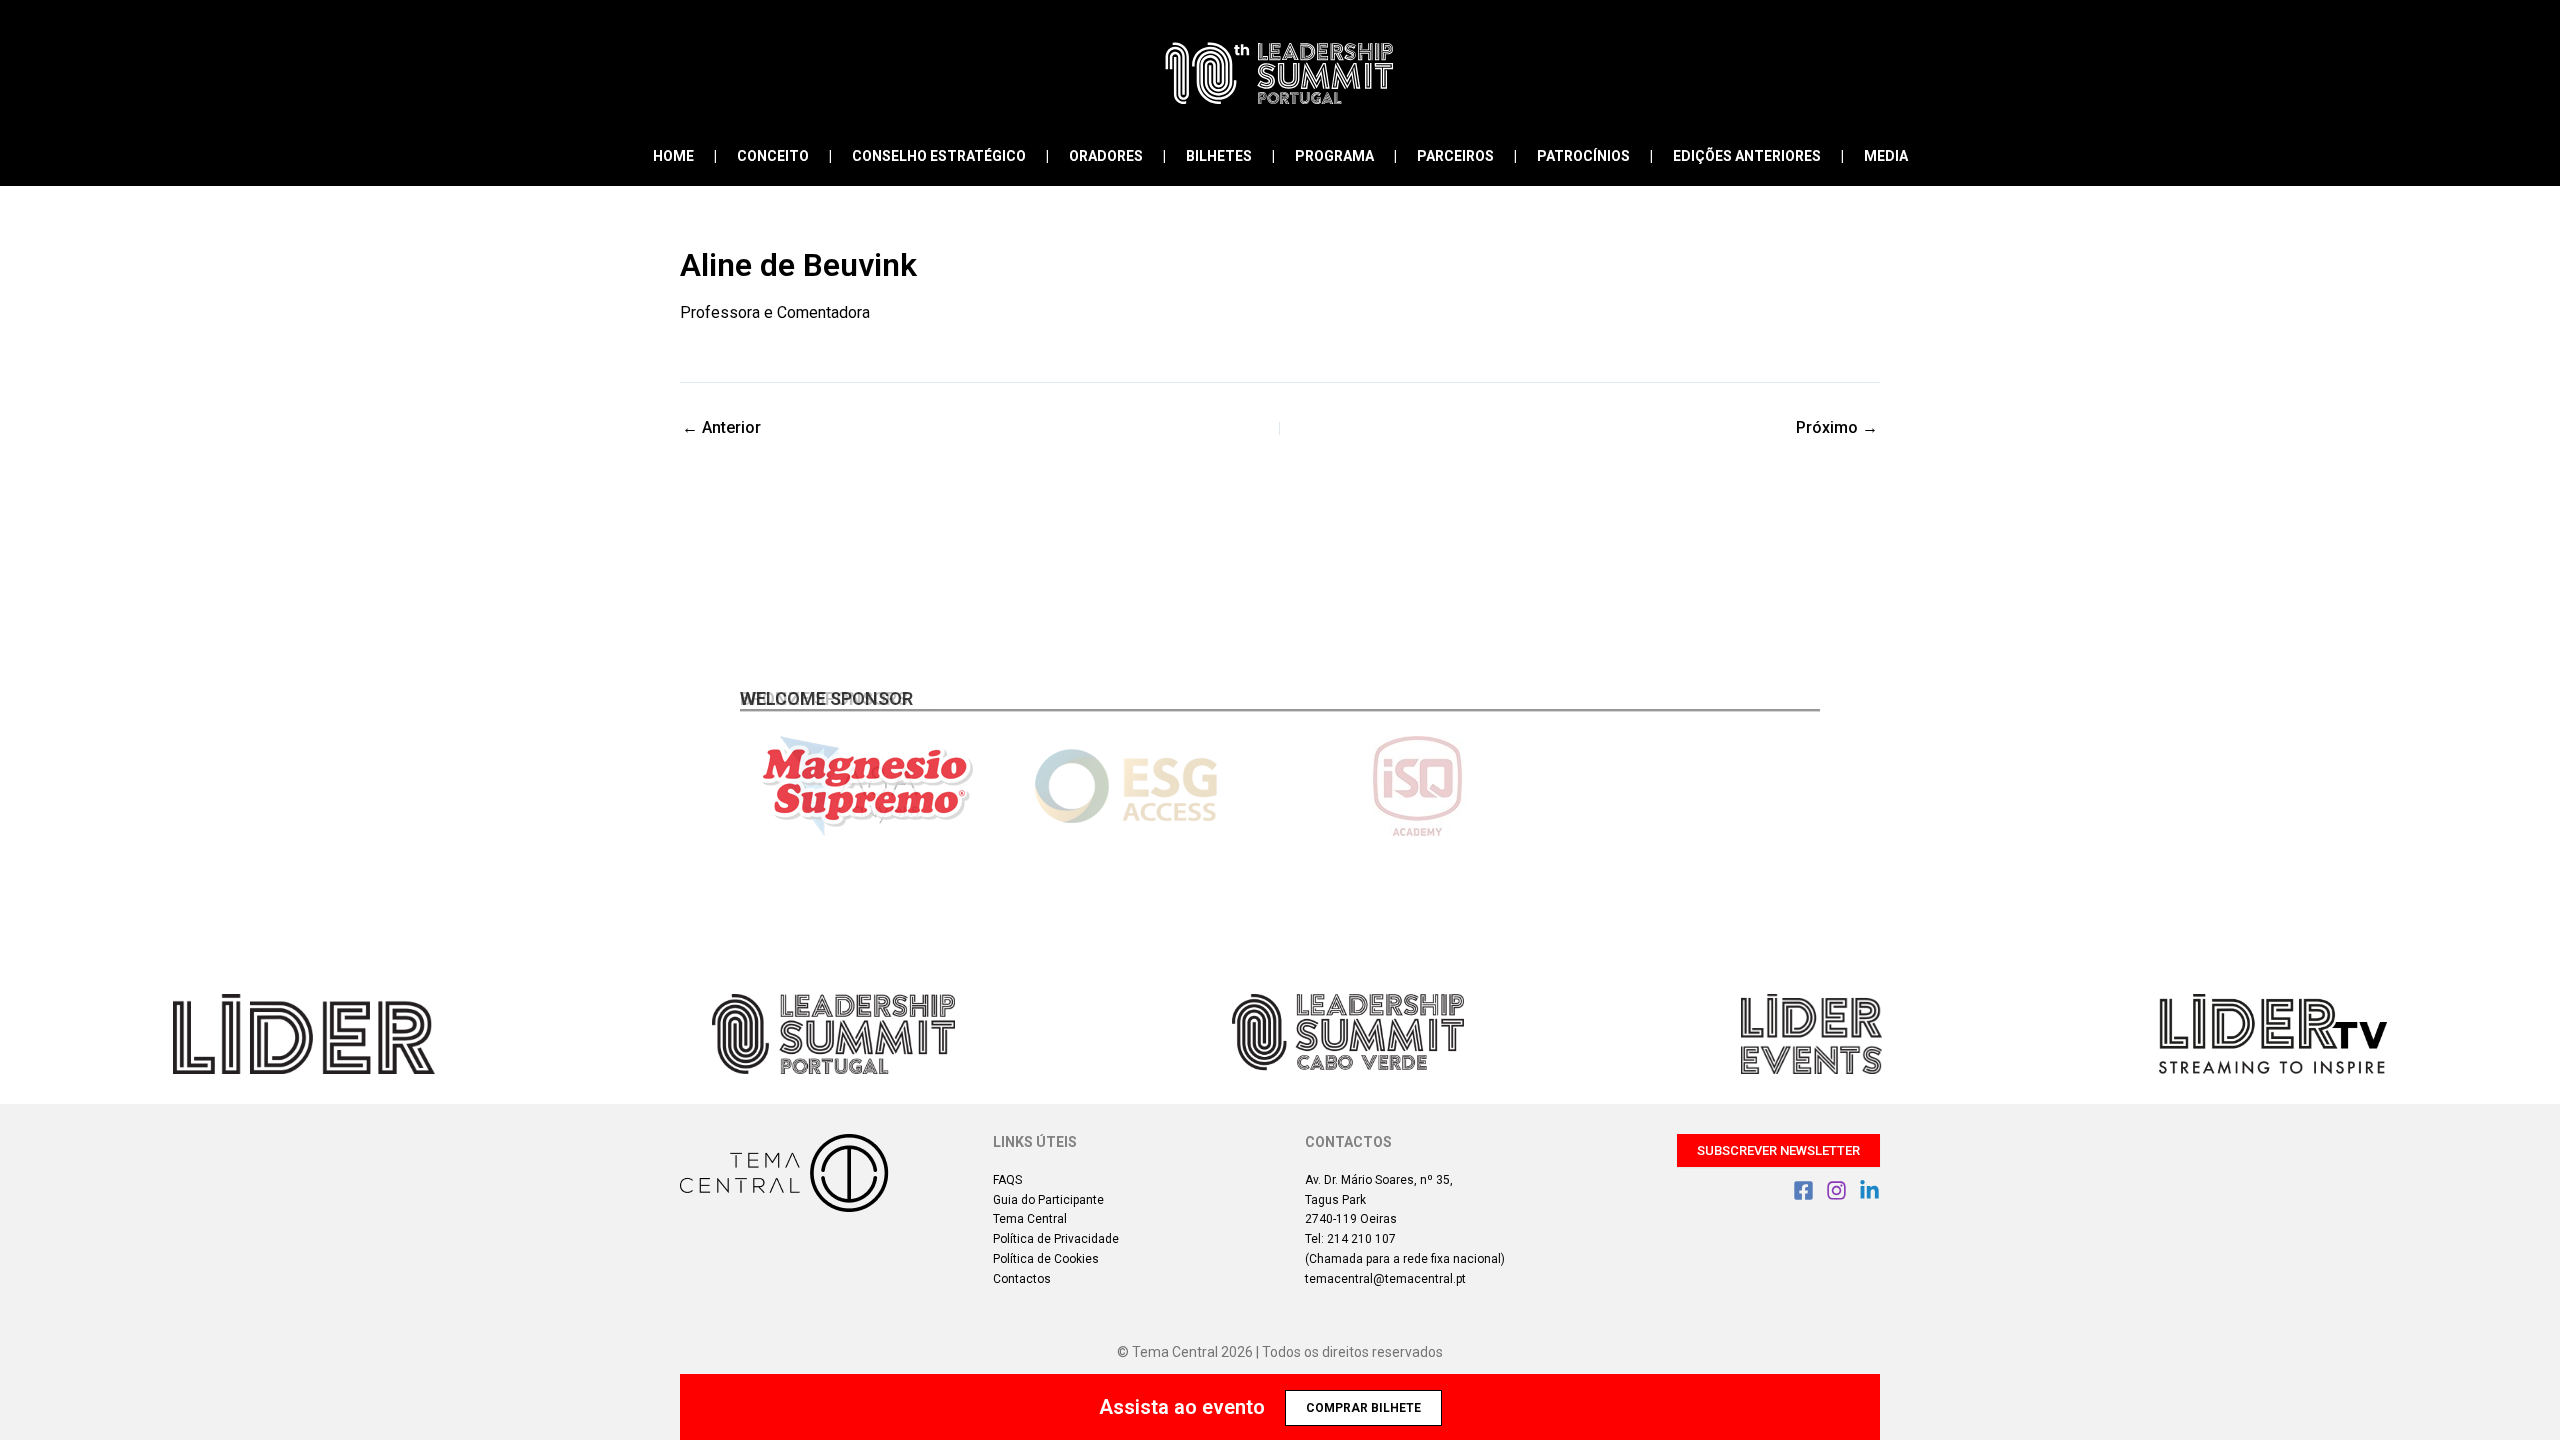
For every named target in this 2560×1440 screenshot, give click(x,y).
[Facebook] (1803, 1190)
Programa (1334, 156)
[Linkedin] (1869, 1190)
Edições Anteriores (1747, 156)
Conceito (773, 156)
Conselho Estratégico (939, 156)
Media (1886, 156)
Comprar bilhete (1363, 1408)
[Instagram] (1836, 1190)
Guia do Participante (1048, 1200)
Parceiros (1455, 156)
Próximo (1837, 428)
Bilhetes (1219, 156)
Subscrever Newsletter (1778, 1150)
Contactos (1022, 1279)
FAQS (1007, 1180)
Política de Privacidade (1056, 1239)
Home (673, 156)
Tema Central (1030, 1219)
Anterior (721, 428)
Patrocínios (1583, 156)
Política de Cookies (1046, 1259)
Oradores (1106, 156)
